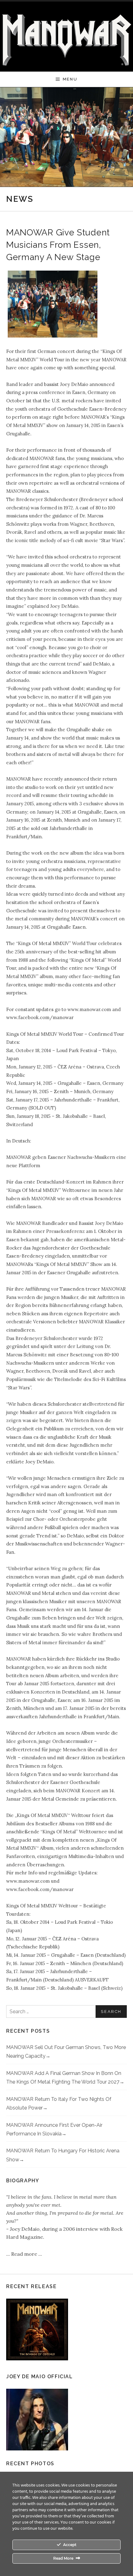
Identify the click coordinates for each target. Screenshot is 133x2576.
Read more (25, 2254)
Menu (70, 79)
